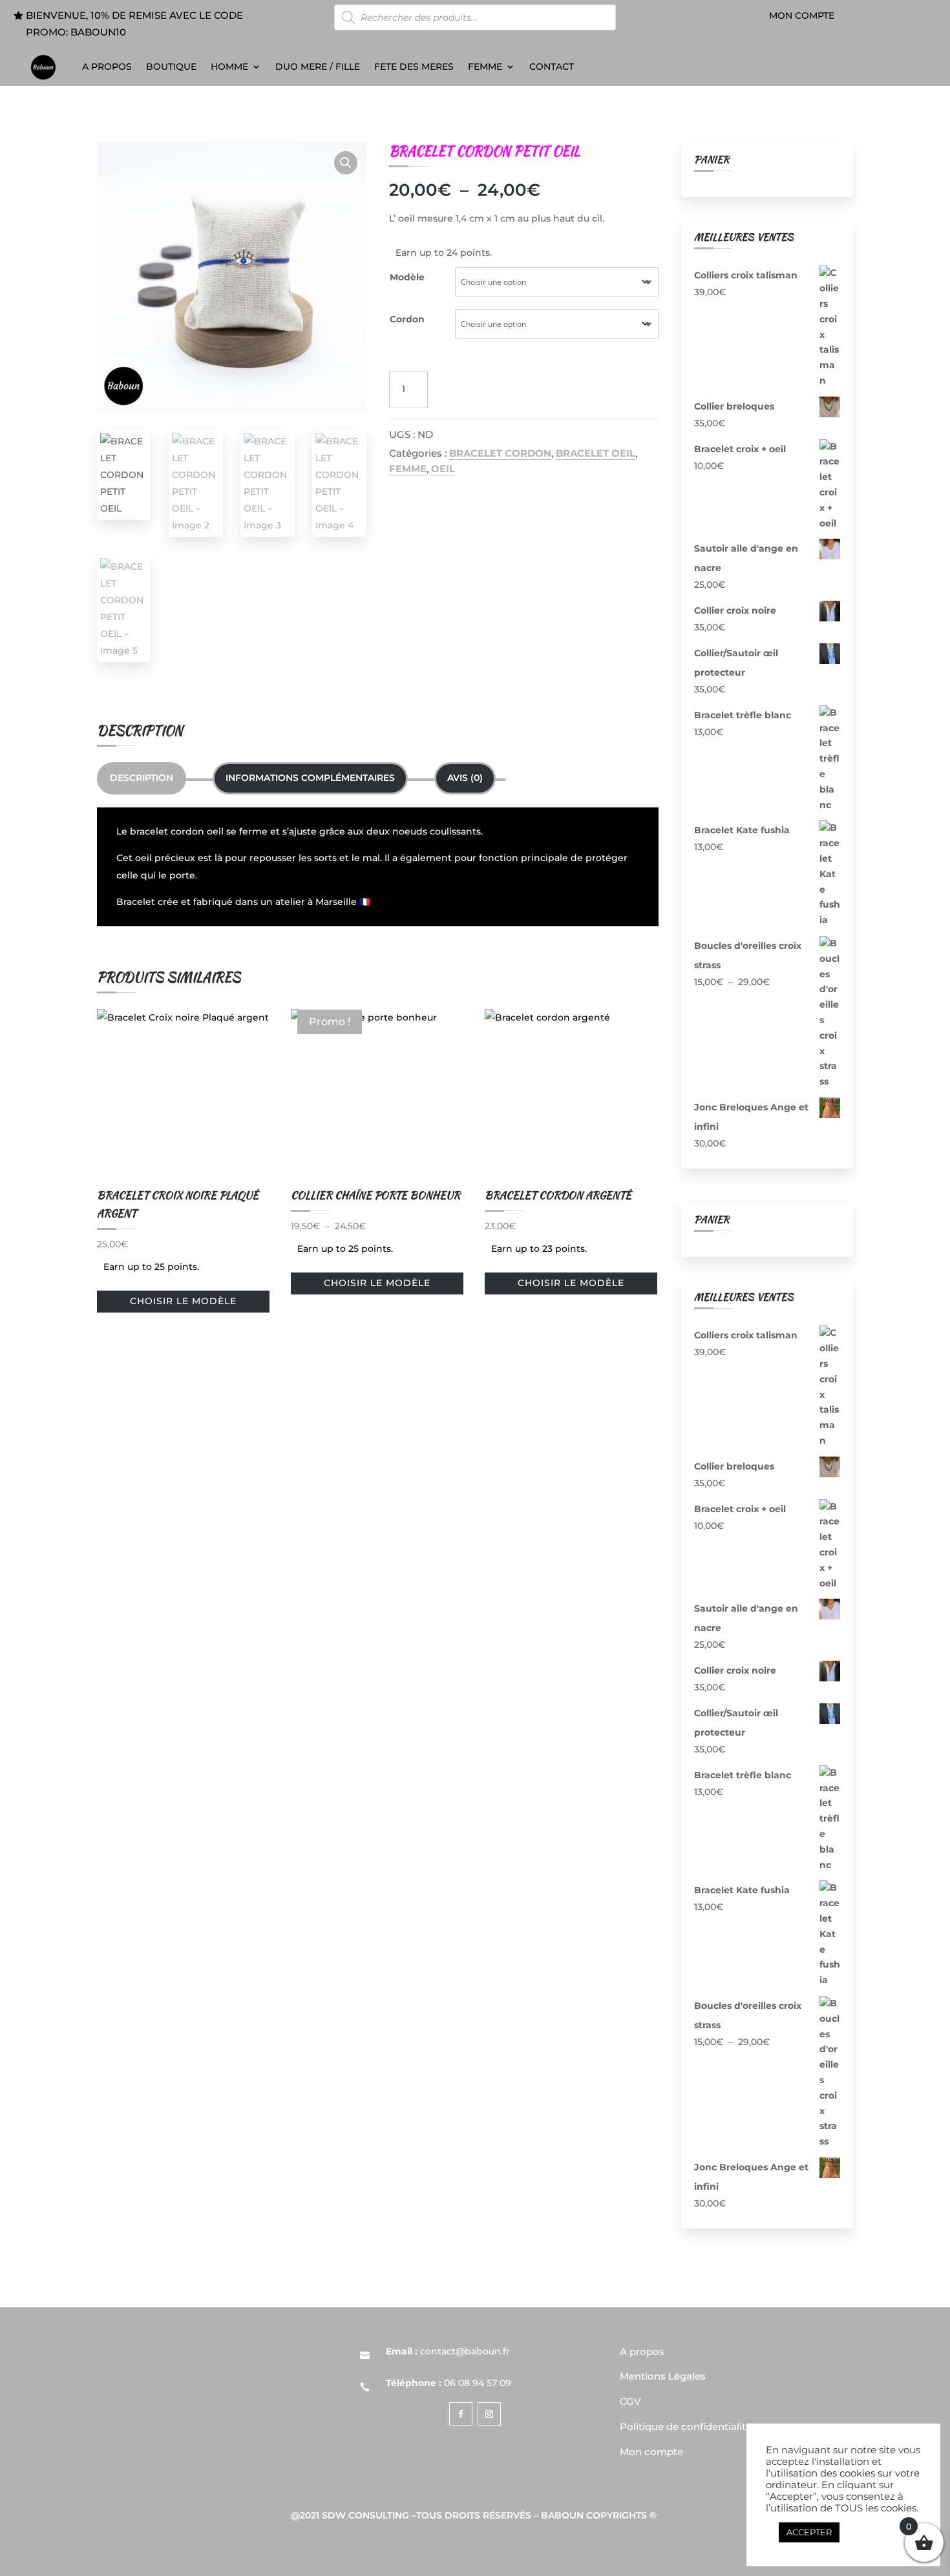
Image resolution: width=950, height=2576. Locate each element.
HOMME (229, 67)
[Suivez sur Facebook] (461, 2414)
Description (142, 778)
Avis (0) (465, 778)
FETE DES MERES (414, 67)
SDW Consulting (365, 2515)
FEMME (485, 67)
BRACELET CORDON (500, 453)
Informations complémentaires (310, 778)
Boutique (171, 67)
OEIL (443, 469)
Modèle (407, 277)
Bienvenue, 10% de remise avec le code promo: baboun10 (134, 24)
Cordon (407, 319)
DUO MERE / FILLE (318, 67)
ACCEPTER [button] (809, 2532)
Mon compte (802, 16)
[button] (346, 163)
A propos (107, 67)
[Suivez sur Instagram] (489, 2414)
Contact (552, 67)
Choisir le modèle (183, 1301)
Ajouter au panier (497, 389)
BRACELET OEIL (596, 453)
